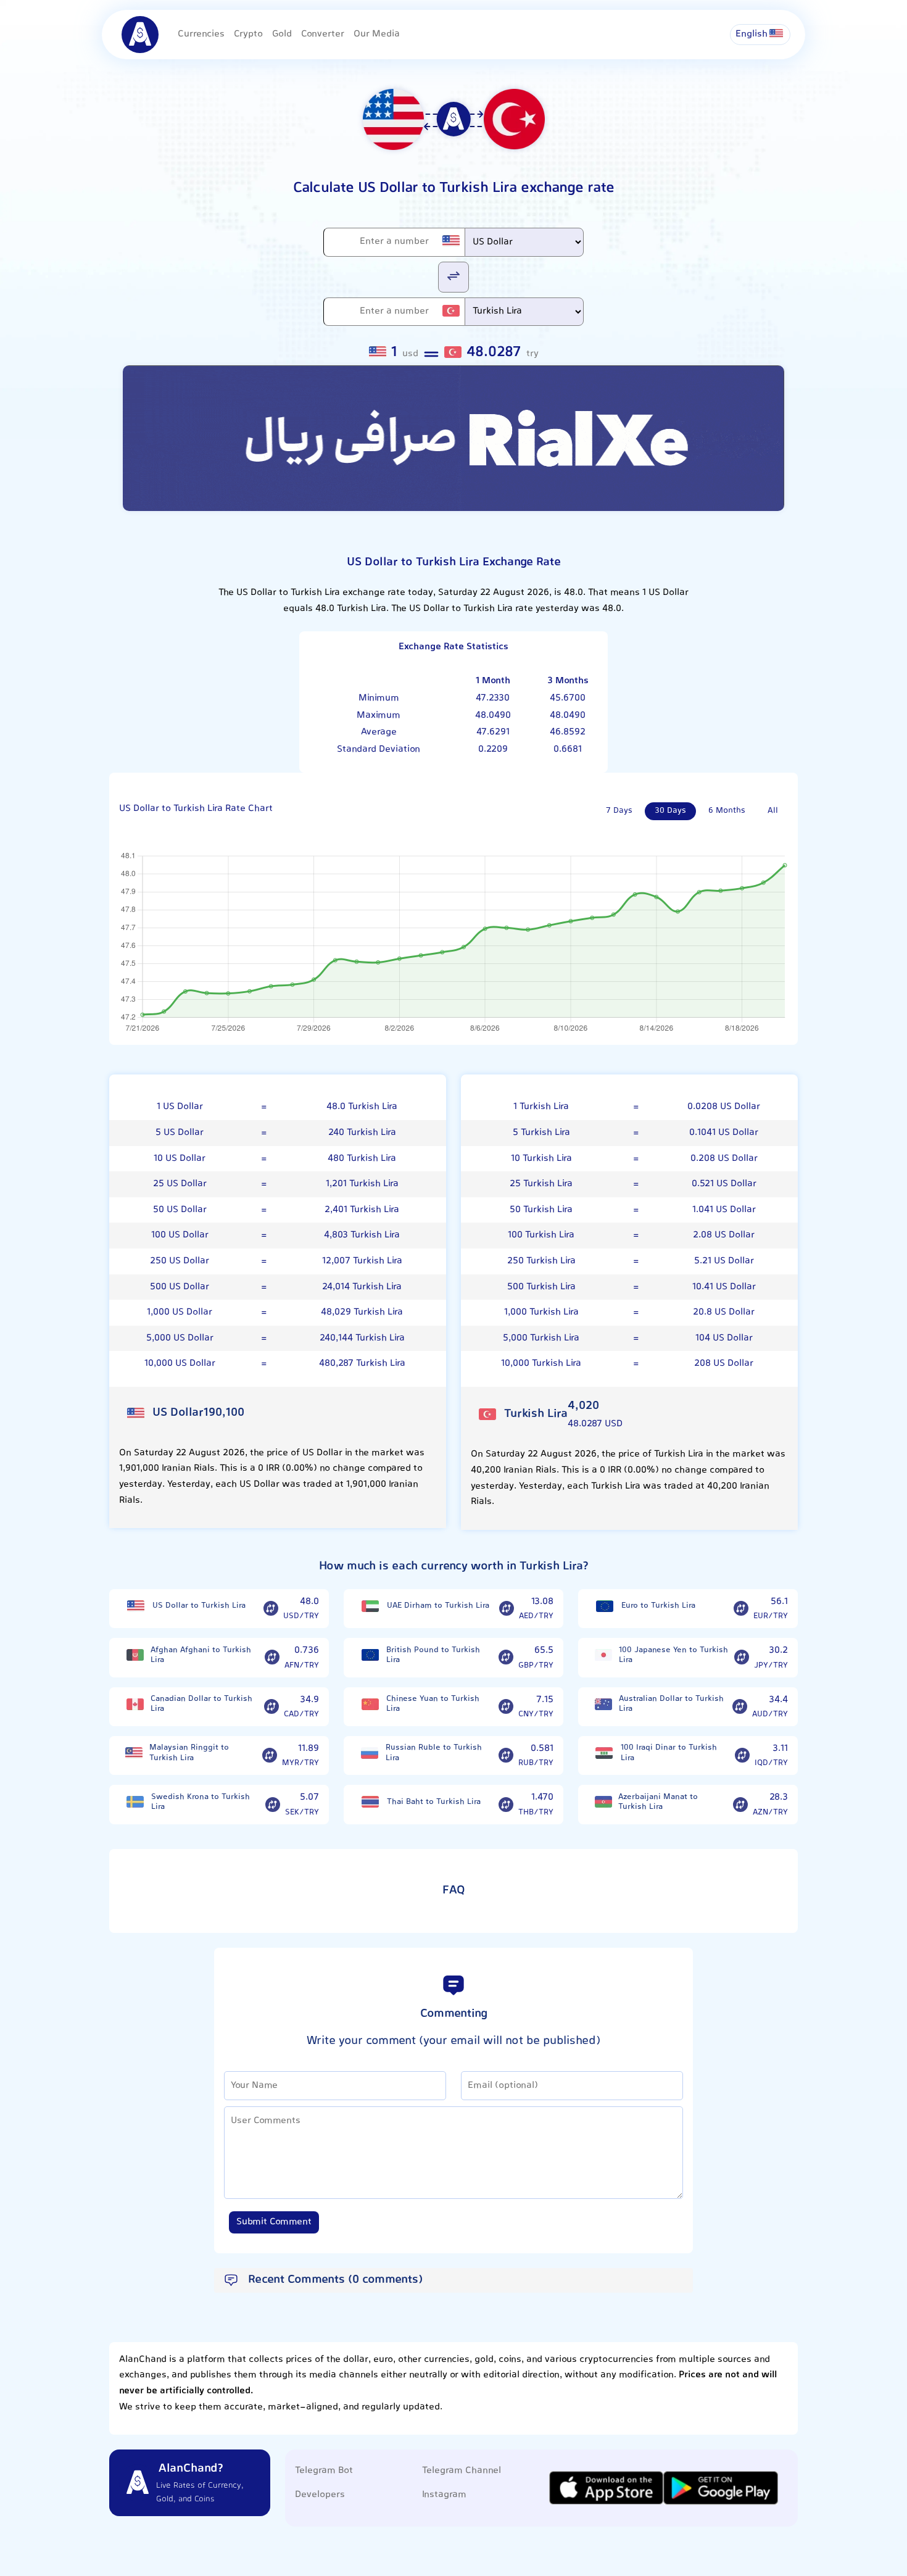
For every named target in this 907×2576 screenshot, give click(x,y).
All (773, 811)
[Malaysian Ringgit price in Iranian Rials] (134, 1753)
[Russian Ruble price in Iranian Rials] (370, 1753)
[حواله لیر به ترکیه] (453, 438)
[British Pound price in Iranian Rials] (370, 1655)
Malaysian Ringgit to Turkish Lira (189, 1753)
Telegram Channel (462, 2471)
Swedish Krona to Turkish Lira (201, 1802)
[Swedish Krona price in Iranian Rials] (135, 1802)
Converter (323, 34)
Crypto (248, 34)
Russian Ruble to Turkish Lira (434, 1753)
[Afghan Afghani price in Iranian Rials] (135, 1655)
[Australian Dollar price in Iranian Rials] (603, 1704)
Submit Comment (274, 2222)
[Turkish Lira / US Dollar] (453, 276)
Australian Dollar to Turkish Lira (671, 1704)
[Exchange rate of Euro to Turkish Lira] (741, 1609)
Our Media (377, 34)
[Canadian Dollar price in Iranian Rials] (135, 1704)
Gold (282, 34)
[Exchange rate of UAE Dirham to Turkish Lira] (507, 1609)
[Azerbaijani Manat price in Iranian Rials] (603, 1802)
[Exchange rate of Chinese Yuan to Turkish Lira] (506, 1706)
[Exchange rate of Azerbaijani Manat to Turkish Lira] (740, 1805)
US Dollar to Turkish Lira (199, 1606)
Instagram (444, 2495)
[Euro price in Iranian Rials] (605, 1606)
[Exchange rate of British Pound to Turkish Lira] (506, 1658)
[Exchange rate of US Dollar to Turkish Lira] (271, 1609)
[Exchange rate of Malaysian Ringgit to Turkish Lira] (270, 1756)
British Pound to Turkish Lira (433, 1656)
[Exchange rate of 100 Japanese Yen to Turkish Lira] (742, 1658)
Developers (320, 2495)
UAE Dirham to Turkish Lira (438, 1606)
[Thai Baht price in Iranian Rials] (370, 1802)
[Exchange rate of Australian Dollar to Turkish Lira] (740, 1706)
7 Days (619, 811)
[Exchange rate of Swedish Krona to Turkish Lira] (273, 1805)
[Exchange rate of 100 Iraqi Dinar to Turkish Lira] (742, 1756)
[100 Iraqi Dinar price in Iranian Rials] (604, 1753)
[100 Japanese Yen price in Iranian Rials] (603, 1655)
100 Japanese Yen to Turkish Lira (673, 1656)
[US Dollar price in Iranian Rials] (136, 1606)
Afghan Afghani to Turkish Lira (201, 1656)
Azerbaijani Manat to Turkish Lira (658, 1802)
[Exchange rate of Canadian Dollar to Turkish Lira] (271, 1706)
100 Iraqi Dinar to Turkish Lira (669, 1753)
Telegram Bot (324, 2471)
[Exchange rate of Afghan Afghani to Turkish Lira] (272, 1658)
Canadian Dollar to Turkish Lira (201, 1704)
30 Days (670, 811)
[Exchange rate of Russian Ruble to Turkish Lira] (506, 1756)
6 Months (727, 811)
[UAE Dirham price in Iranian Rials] (370, 1606)
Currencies (201, 34)
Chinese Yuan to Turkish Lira (433, 1704)
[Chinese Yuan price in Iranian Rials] (370, 1704)
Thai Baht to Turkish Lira (434, 1802)
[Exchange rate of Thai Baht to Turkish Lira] (506, 1805)
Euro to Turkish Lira (658, 1606)
